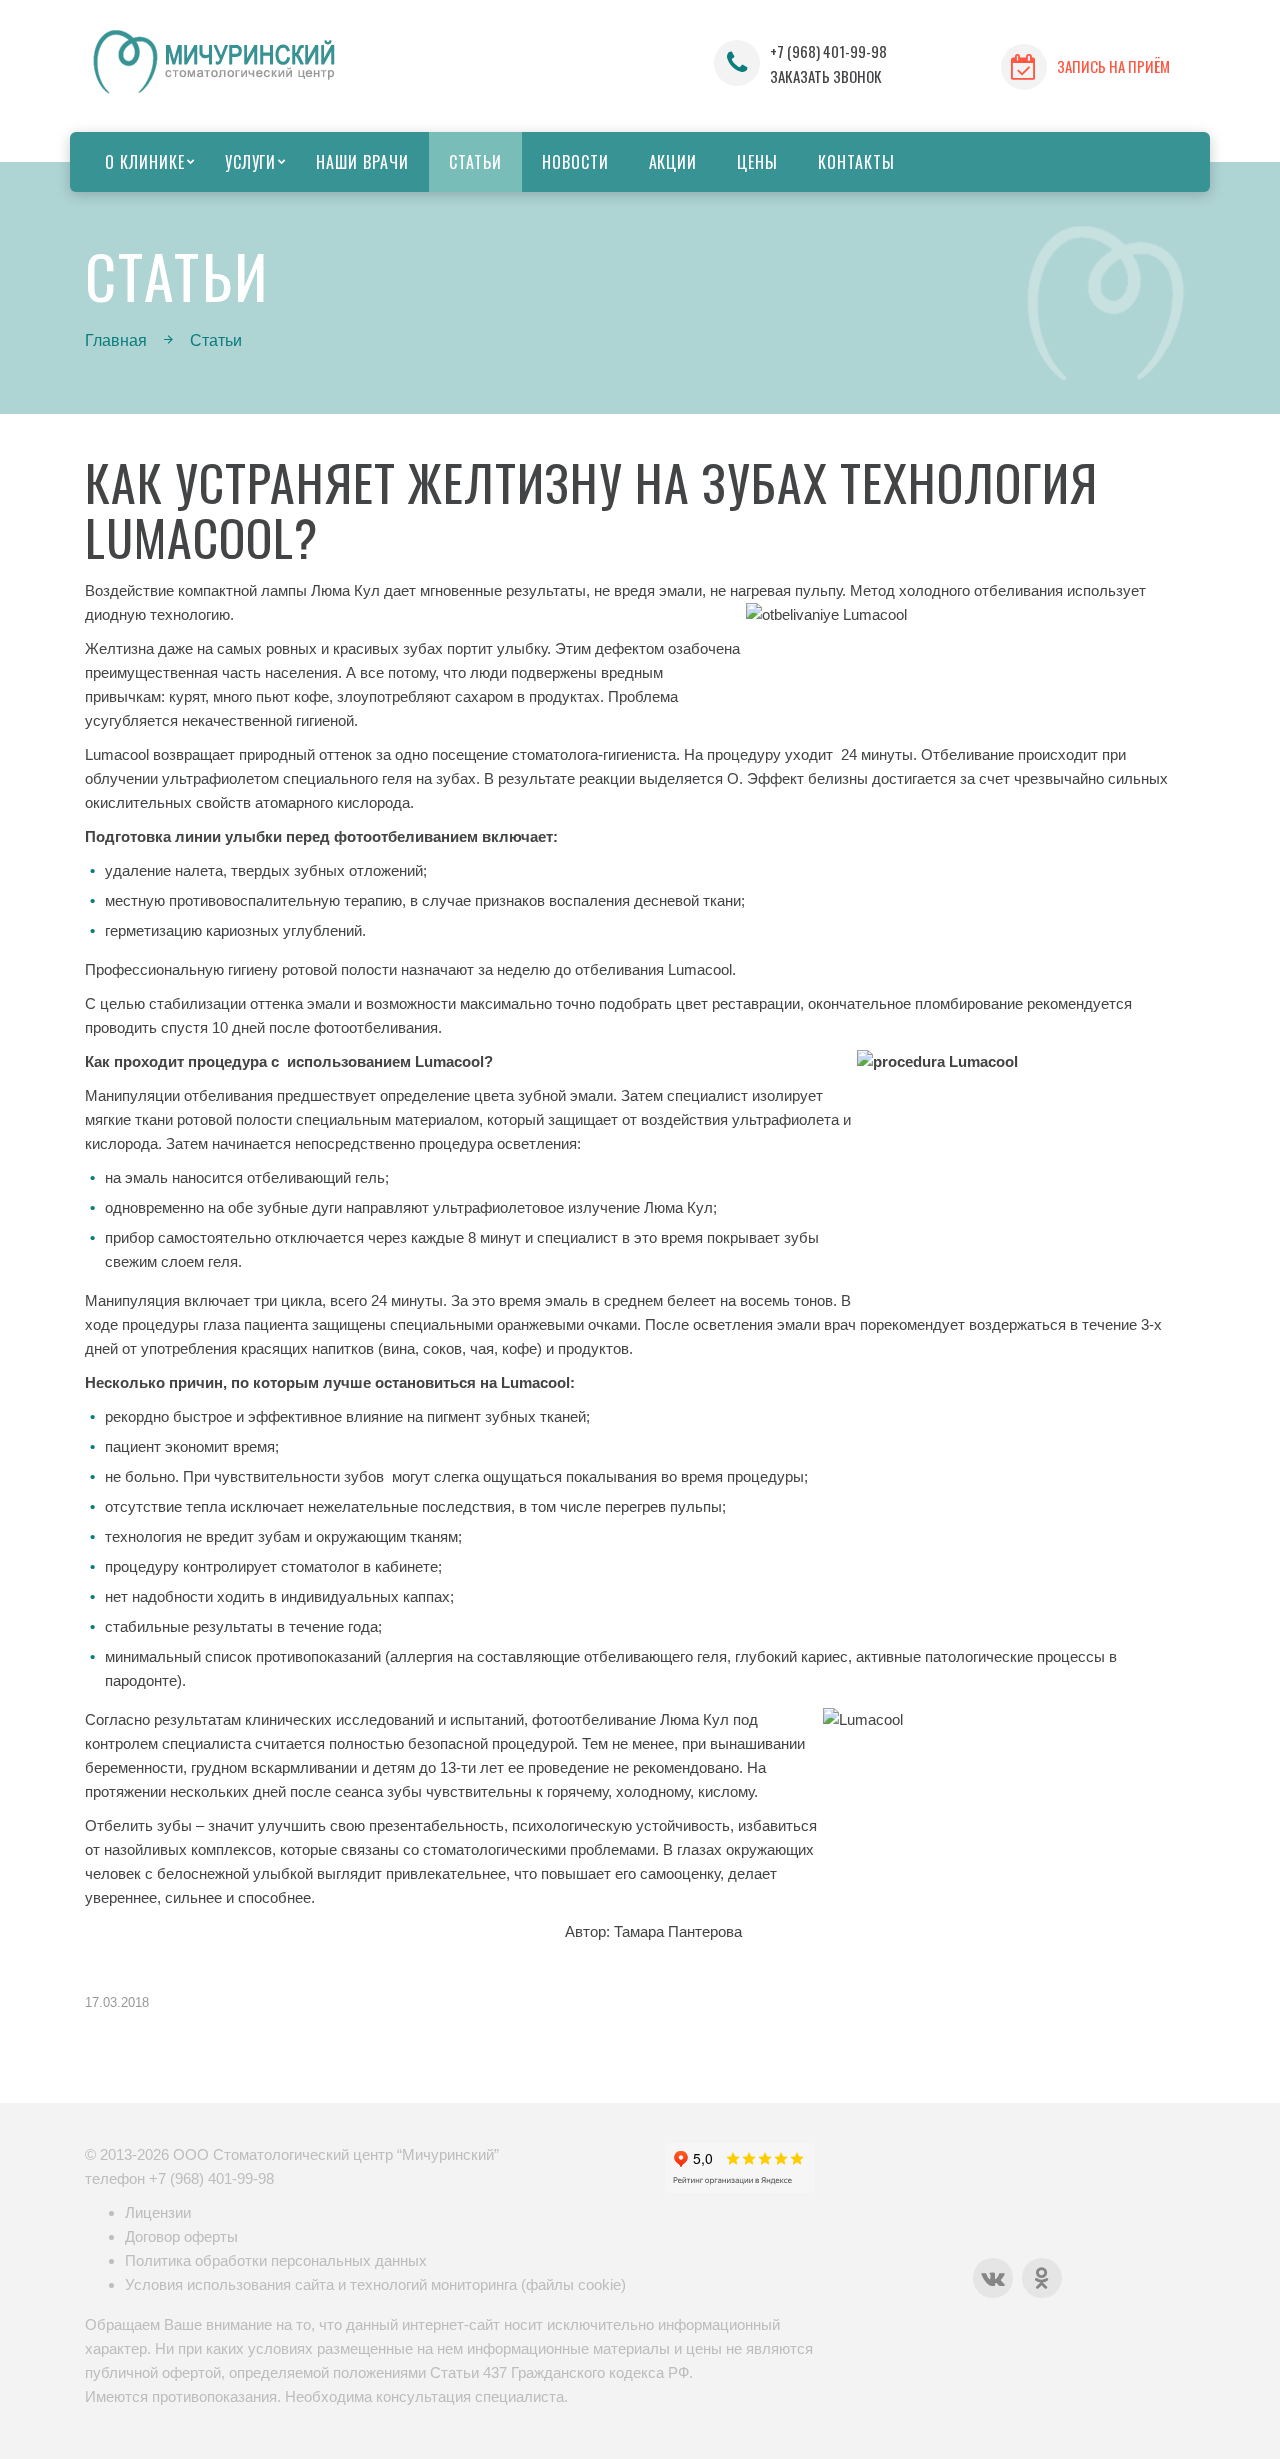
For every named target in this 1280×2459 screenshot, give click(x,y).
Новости (575, 162)
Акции (673, 162)
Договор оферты (181, 2236)
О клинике (145, 162)
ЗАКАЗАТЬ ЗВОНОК (826, 76)
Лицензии (158, 2212)
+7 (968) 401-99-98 (828, 51)
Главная (116, 340)
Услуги (251, 162)
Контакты (856, 162)
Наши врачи (362, 162)
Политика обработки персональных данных (276, 2260)
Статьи (475, 162)
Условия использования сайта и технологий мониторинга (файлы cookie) (375, 2284)
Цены (757, 162)
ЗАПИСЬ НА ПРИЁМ (1113, 66)
